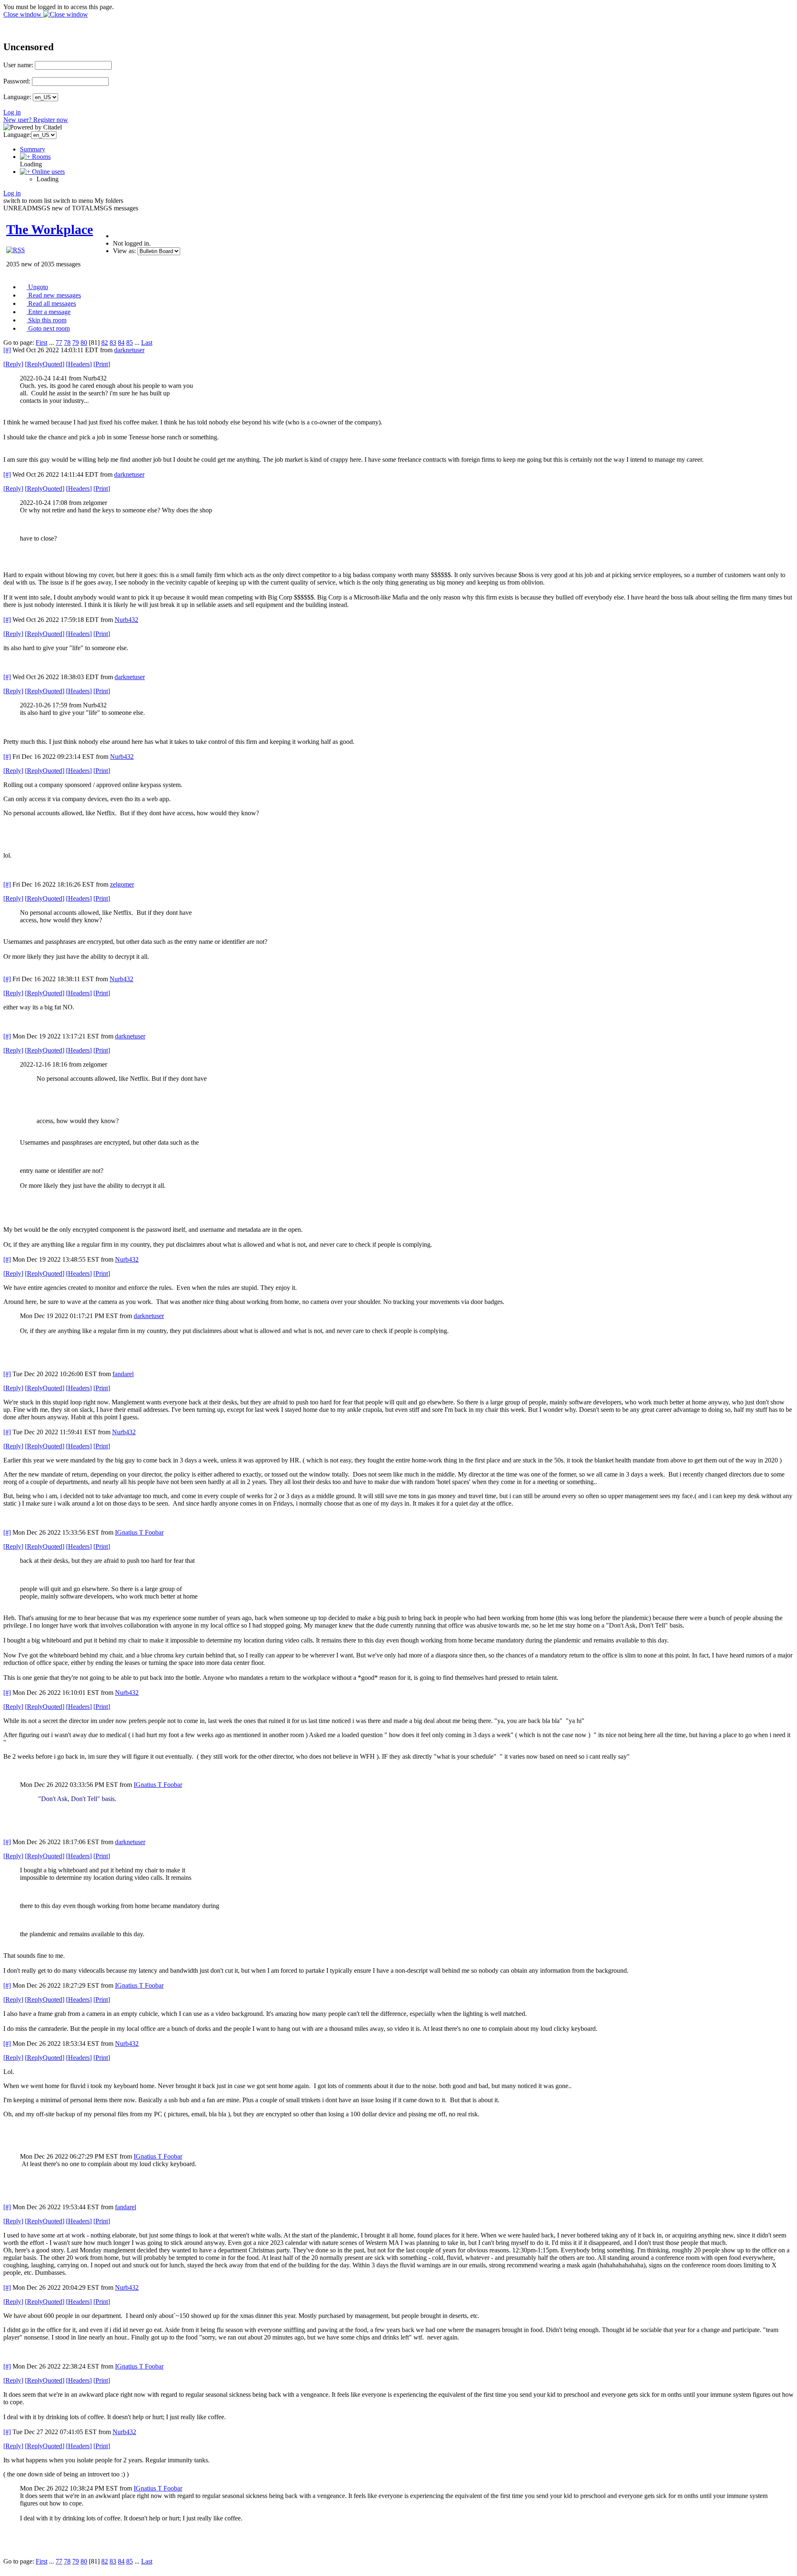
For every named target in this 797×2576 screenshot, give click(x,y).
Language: (17, 97)
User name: (18, 65)
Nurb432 (126, 620)
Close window (23, 14)
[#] (7, 350)
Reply (13, 364)
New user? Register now (36, 120)
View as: (124, 251)
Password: (17, 81)
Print (102, 364)
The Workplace (50, 229)
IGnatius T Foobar (139, 1532)
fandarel (123, 1374)
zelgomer (122, 884)
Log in (12, 112)
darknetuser (129, 350)
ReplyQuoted (45, 364)
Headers (79, 364)
